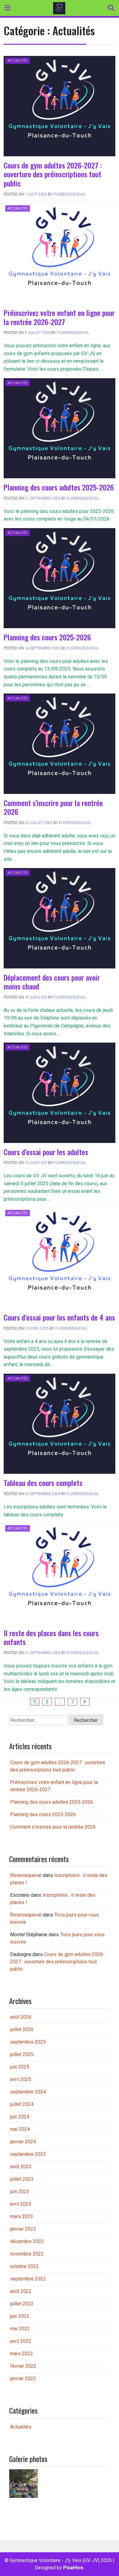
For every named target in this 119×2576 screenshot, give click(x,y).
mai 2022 (20, 2329)
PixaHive (73, 2568)
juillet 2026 (22, 2029)
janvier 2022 (23, 2379)
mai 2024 (20, 2129)
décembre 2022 (27, 2241)
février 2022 (23, 2366)
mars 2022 (22, 2354)
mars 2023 (22, 2216)
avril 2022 (21, 2341)
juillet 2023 (22, 2179)
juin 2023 (20, 2192)
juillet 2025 (22, 2054)
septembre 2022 (28, 2279)
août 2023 (21, 2167)
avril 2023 (21, 2204)
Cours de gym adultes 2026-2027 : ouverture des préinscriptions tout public (53, 174)
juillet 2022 (22, 2304)
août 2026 (21, 2017)
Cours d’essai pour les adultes (46, 1152)
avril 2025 (21, 2079)
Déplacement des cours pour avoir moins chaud (52, 982)
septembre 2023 (28, 2154)
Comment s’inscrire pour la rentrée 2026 (53, 807)
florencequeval (70, 194)
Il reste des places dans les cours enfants (51, 1637)
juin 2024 (20, 2117)
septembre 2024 (28, 2092)
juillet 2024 (22, 2104)
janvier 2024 (23, 2142)
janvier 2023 (23, 2229)
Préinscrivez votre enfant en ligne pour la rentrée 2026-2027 (59, 317)
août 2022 (21, 2291)
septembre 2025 (28, 2042)
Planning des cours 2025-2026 (47, 637)
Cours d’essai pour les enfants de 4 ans (59, 1317)
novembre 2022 (27, 2254)
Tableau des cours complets (43, 1483)
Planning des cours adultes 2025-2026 (59, 487)
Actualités (18, 61)
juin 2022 (20, 2316)
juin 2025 (20, 2067)
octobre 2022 (24, 2266)
